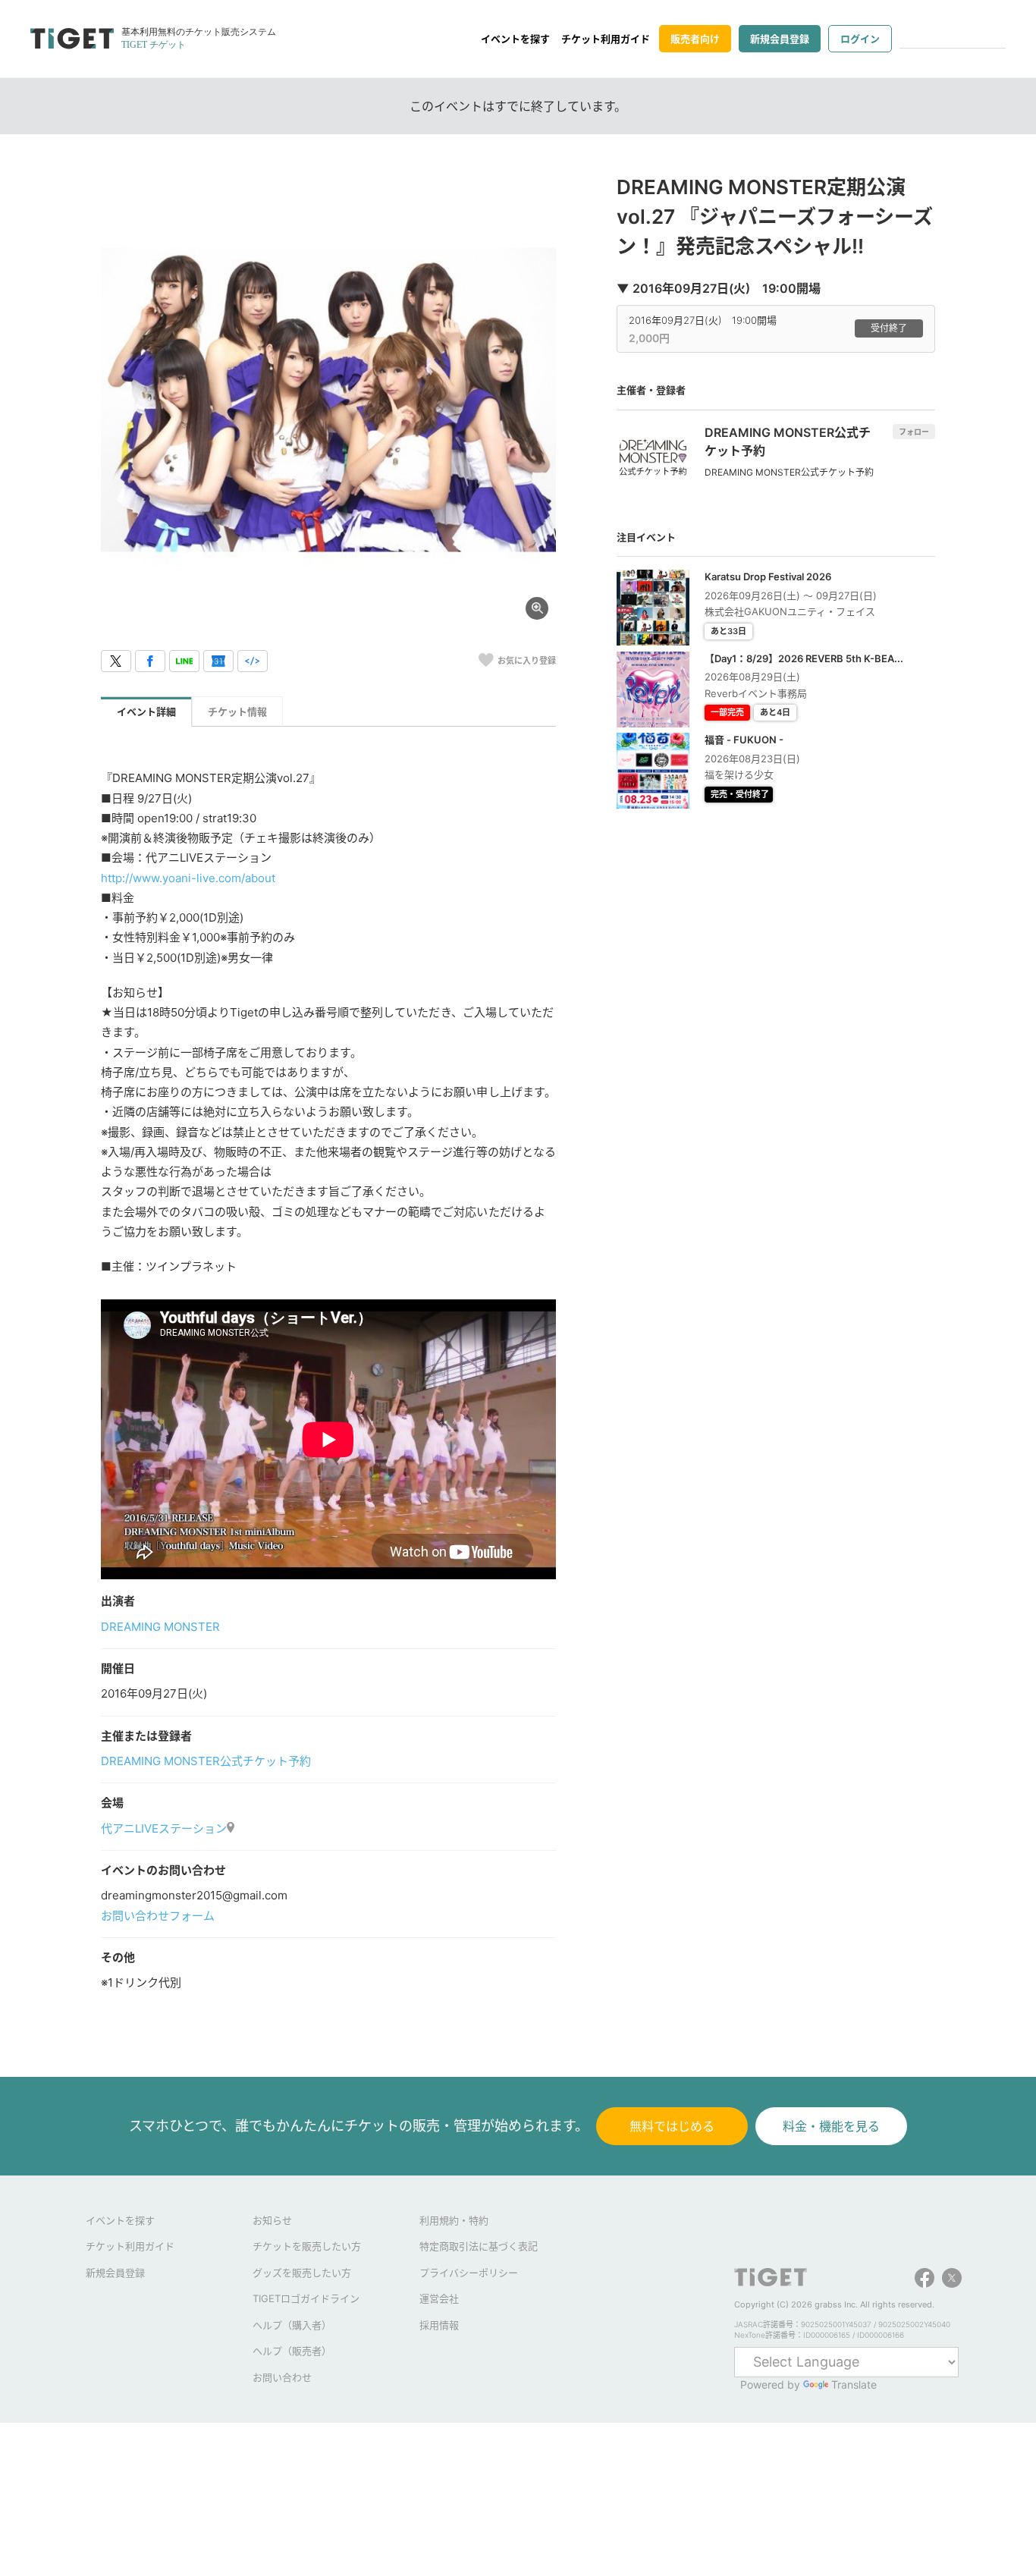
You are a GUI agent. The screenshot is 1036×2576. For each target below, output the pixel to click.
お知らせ (272, 2220)
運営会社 (439, 2298)
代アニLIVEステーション (164, 1828)
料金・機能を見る (831, 2126)
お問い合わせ (282, 2377)
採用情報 (439, 2325)
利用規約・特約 (454, 2220)
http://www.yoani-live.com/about (188, 878)
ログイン (860, 39)
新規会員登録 (780, 39)
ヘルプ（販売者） (292, 2351)
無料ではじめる (672, 2126)
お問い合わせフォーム (158, 1916)
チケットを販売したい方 (307, 2246)
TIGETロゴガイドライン (306, 2298)
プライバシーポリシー (469, 2273)
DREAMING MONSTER (160, 1627)
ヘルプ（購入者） (292, 2325)
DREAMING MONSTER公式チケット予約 (206, 1761)
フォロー (914, 432)
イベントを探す (515, 39)
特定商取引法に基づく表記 (479, 2246)
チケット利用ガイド (606, 39)
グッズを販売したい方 (302, 2273)
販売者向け (695, 39)
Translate (854, 2384)
